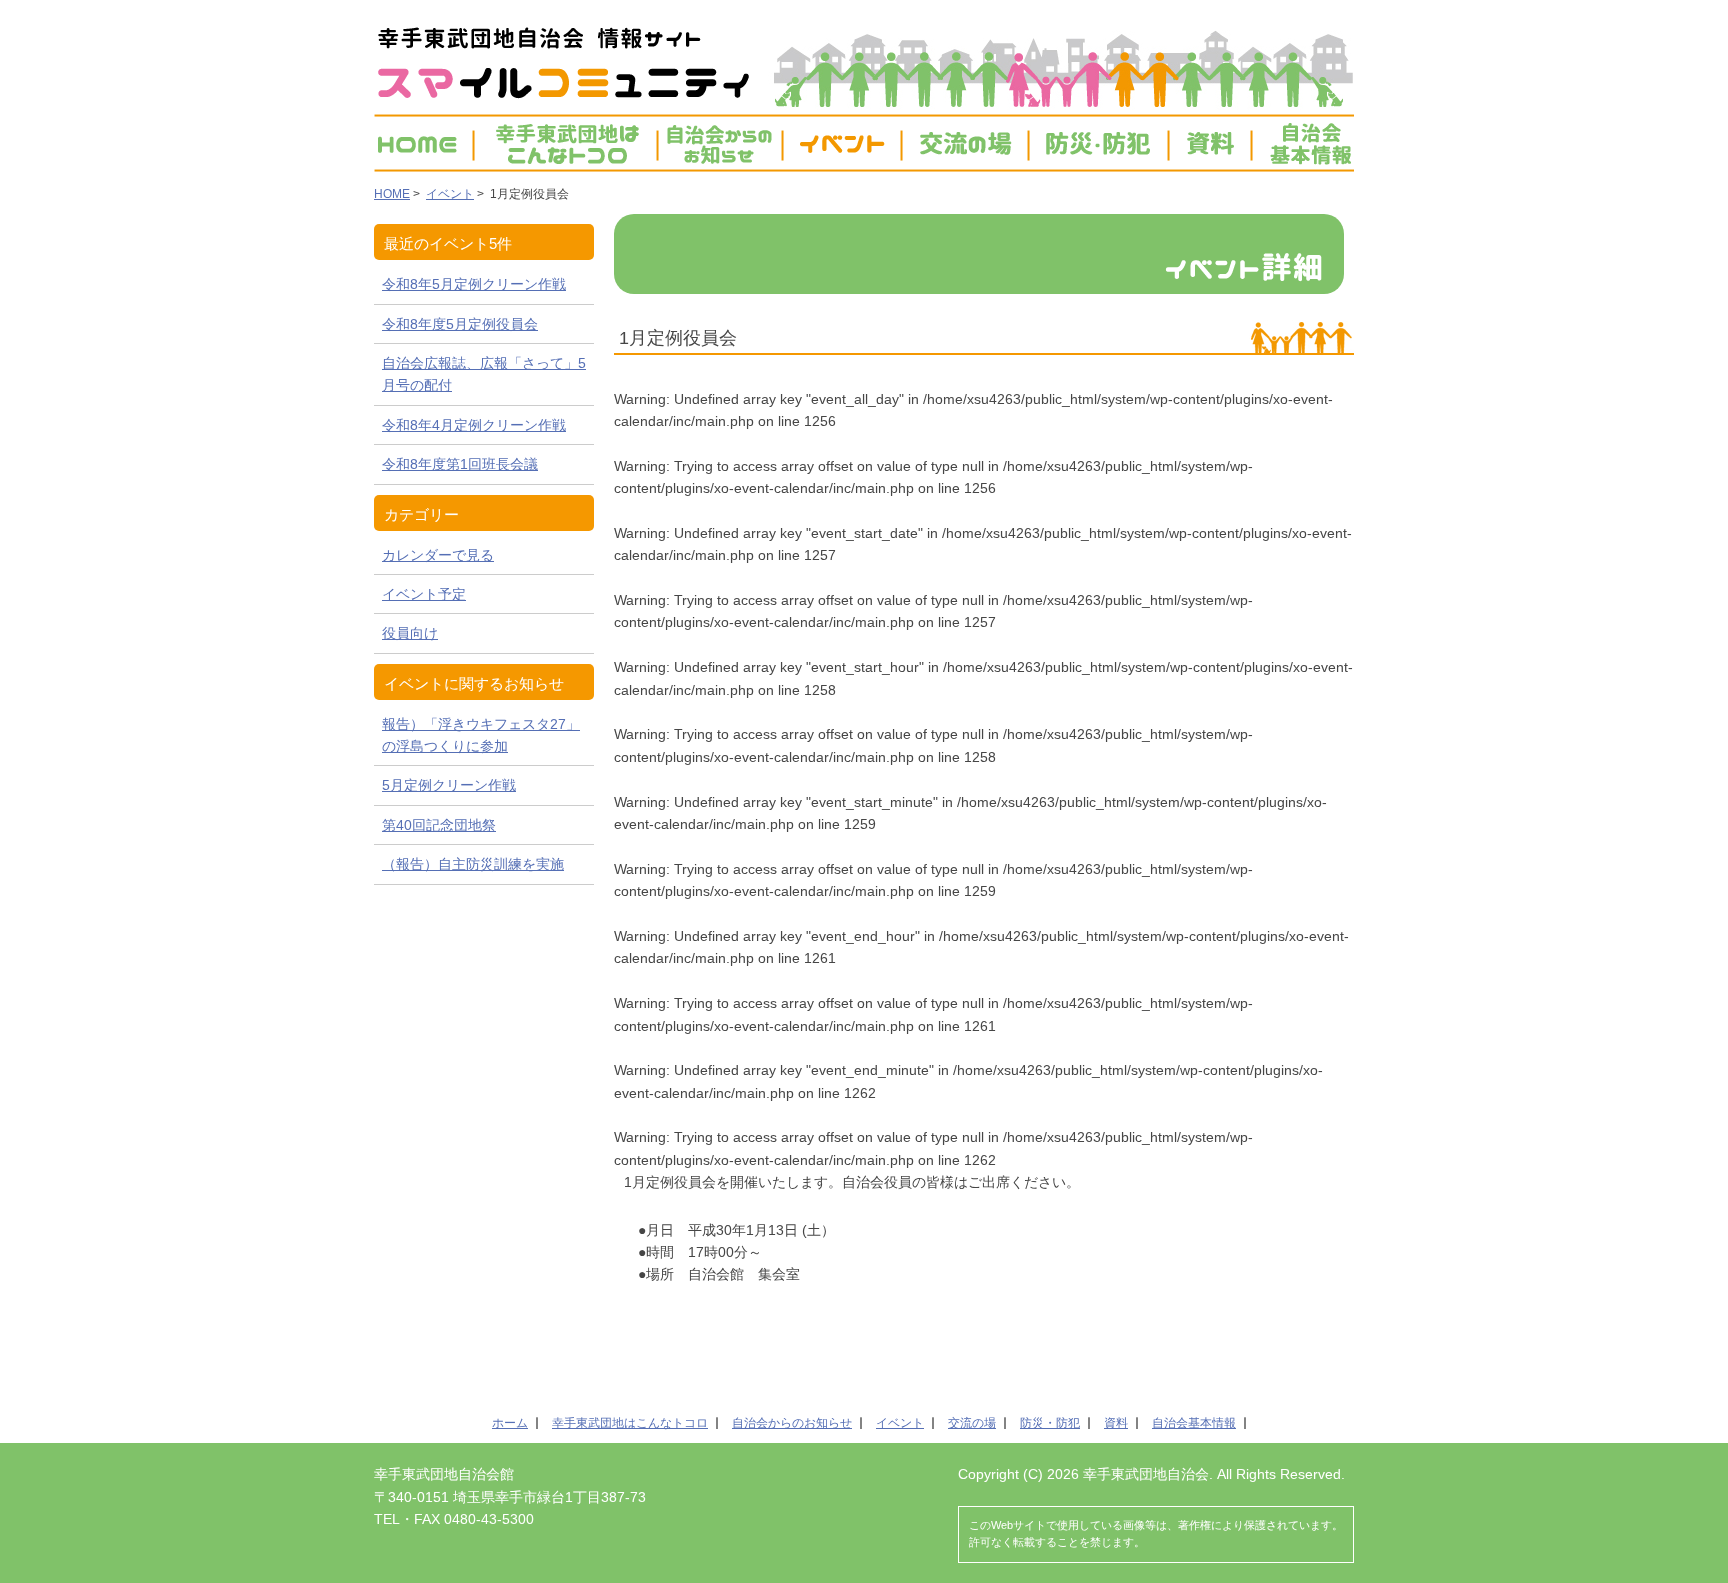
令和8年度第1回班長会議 (460, 464)
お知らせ (720, 143)
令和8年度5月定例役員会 (460, 324)
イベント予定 (424, 594)
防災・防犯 (1098, 143)
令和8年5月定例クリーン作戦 (474, 284)
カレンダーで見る (438, 555)
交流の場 (965, 143)
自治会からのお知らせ (792, 1423)
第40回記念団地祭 (439, 825)
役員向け (410, 633)
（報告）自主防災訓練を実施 (473, 864)
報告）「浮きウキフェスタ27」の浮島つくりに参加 (481, 735)
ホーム (510, 1423)
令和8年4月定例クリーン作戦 (474, 425)
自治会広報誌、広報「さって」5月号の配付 (484, 374)
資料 (1210, 143)
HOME (423, 143)
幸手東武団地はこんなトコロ (630, 1423)
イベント (842, 143)
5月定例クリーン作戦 (449, 785)
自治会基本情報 (1302, 143)
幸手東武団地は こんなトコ (565, 143)
